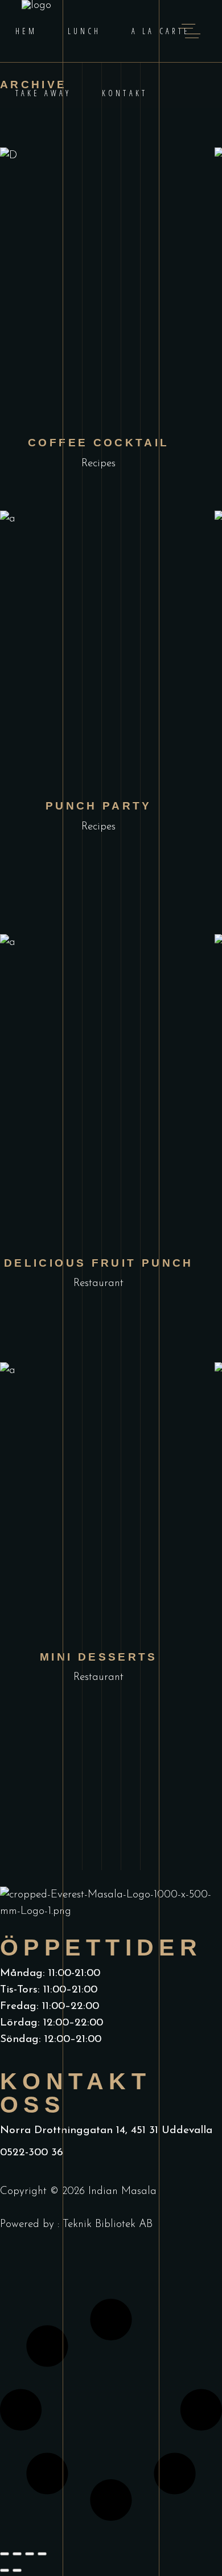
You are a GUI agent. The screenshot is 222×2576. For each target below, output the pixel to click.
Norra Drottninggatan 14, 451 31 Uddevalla (106, 2131)
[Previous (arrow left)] (5, 2570)
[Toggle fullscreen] (17, 2554)
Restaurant (98, 1283)
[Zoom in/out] (5, 2554)
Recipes (98, 464)
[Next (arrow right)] (17, 2570)
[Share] (30, 2554)
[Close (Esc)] (42, 2554)
